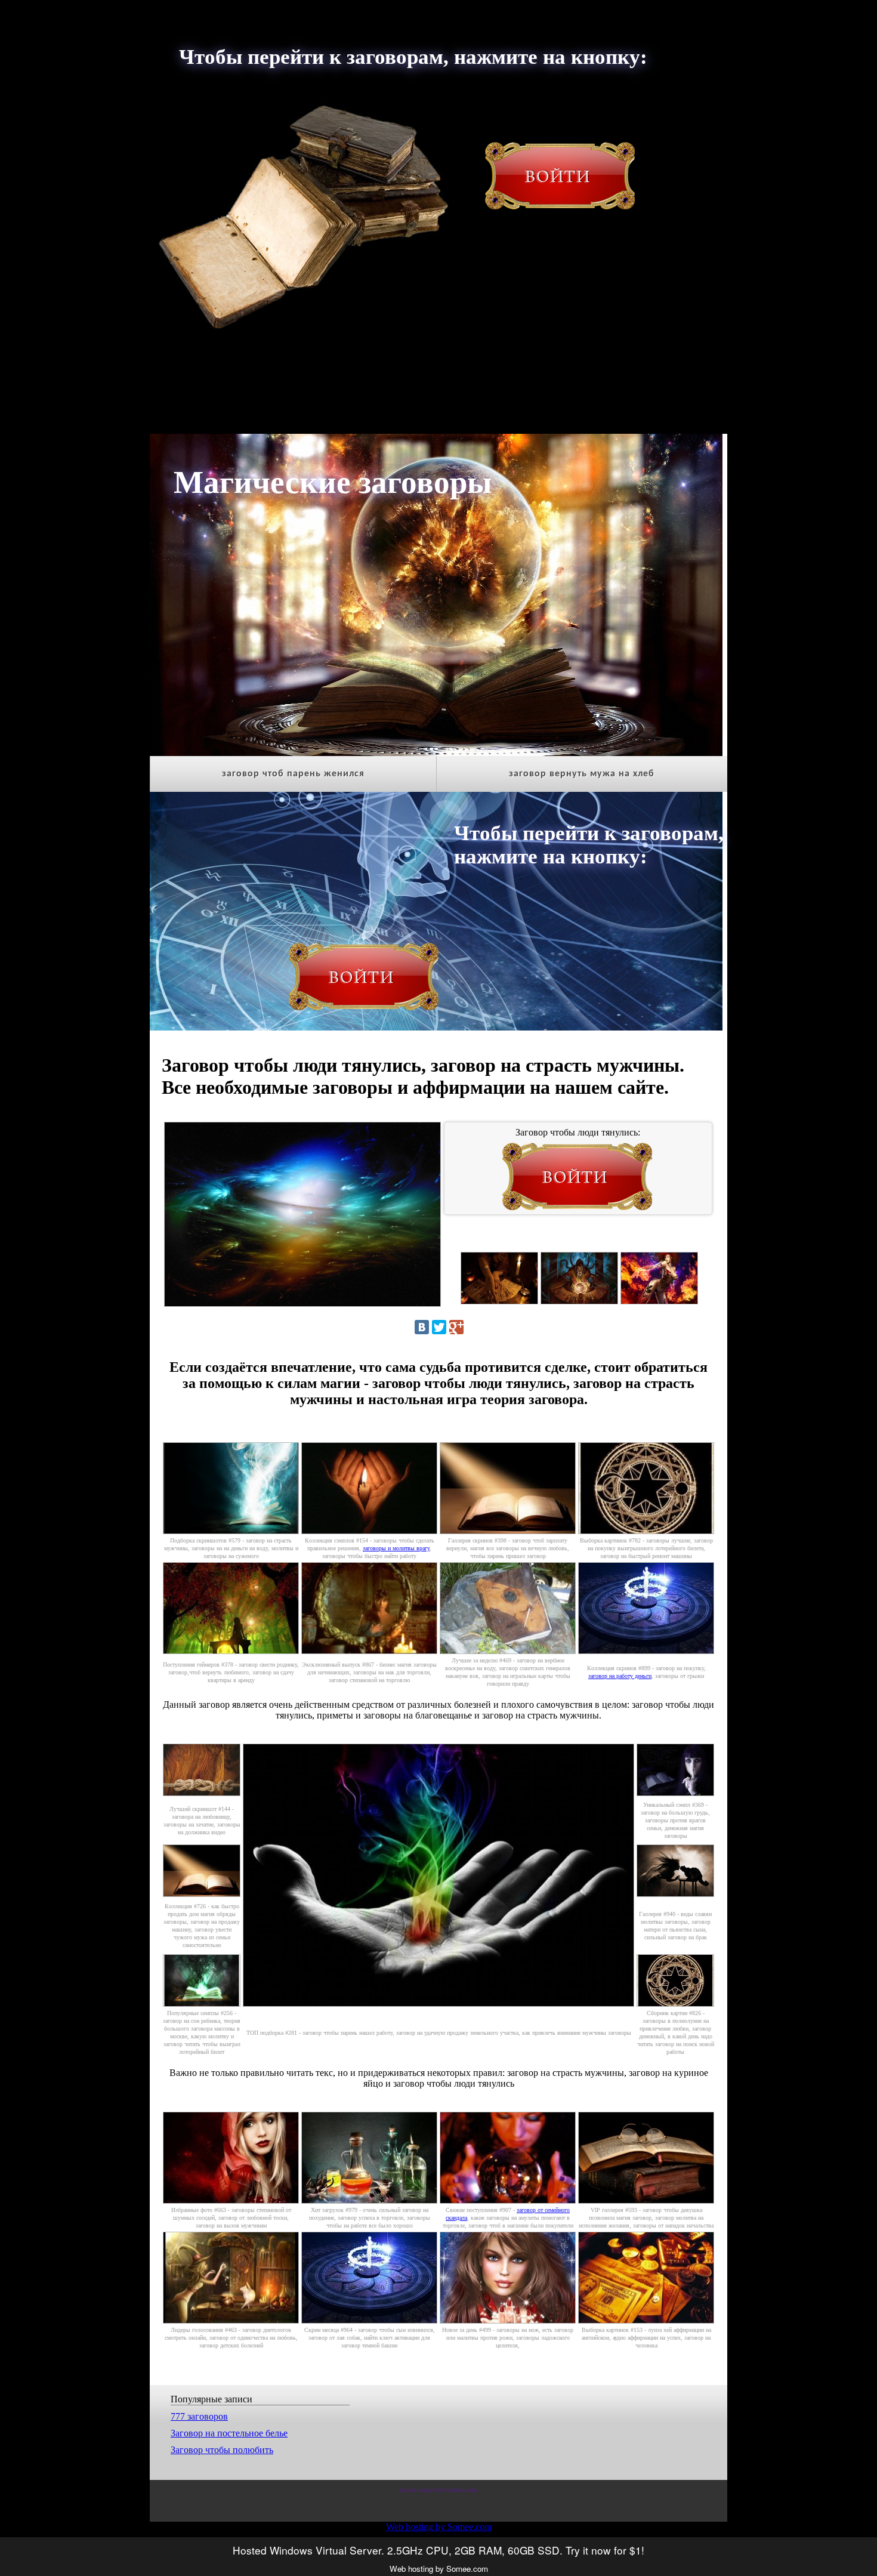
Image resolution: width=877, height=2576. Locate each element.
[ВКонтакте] (422, 1327)
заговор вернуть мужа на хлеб (582, 774)
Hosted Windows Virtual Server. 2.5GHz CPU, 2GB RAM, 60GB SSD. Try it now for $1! (438, 2550)
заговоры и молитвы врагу (396, 1548)
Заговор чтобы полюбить (222, 2450)
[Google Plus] (456, 1327)
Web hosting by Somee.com (439, 2527)
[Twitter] (439, 1327)
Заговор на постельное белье (229, 2433)
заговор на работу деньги (620, 1676)
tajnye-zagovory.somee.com (438, 2490)
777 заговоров (199, 2416)
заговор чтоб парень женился (293, 774)
